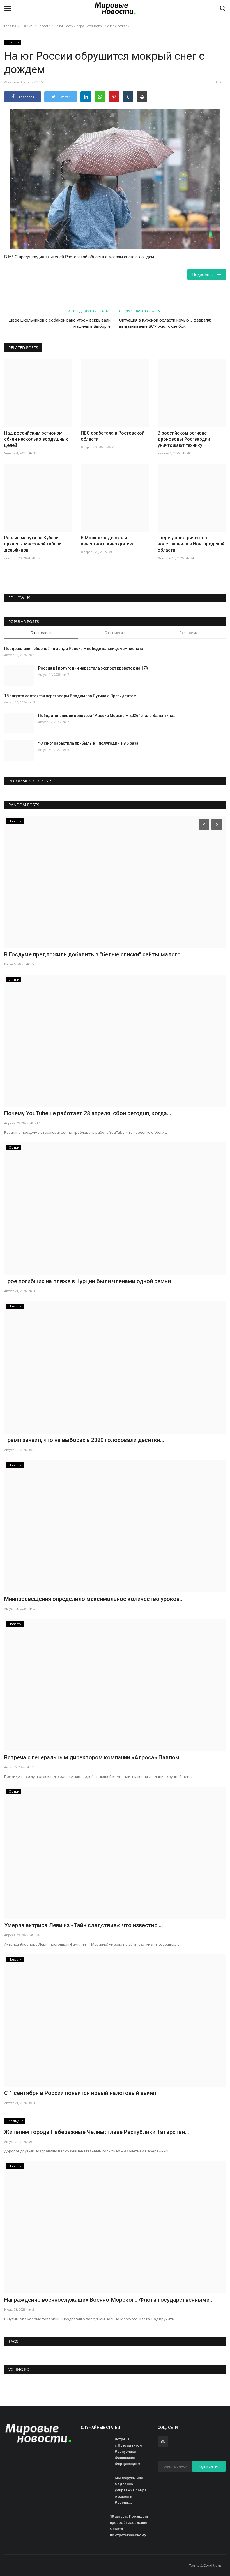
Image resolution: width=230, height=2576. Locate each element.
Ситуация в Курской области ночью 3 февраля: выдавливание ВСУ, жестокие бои (165, 323)
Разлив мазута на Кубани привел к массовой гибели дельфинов (33, 544)
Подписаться (209, 2466)
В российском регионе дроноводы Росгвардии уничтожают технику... (184, 439)
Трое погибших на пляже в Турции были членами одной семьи (88, 1281)
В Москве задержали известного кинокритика (108, 541)
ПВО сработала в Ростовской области (113, 436)
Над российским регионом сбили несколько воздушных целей (36, 439)
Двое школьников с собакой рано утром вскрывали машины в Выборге (60, 323)
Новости (44, 26)
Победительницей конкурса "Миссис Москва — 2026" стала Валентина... (107, 716)
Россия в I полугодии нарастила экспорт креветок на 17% (93, 668)
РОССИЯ (27, 26)
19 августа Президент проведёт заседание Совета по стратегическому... (130, 2526)
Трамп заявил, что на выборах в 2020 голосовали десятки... (84, 1440)
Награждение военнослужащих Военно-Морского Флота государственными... (109, 2300)
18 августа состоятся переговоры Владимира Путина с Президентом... (72, 696)
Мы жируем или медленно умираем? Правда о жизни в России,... (131, 2490)
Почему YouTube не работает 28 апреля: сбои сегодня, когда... (88, 1113)
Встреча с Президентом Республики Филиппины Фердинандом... (129, 2451)
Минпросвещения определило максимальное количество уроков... (94, 1599)
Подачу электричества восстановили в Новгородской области (191, 544)
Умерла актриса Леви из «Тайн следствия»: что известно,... (84, 1925)
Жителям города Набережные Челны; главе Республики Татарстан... (97, 2132)
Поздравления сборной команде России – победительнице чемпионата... (75, 649)
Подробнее (205, 274)
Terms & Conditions (205, 2565)
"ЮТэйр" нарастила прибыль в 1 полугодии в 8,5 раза (88, 743)
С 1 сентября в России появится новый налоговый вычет (81, 2093)
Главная (10, 26)
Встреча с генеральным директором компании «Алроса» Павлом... (94, 1757)
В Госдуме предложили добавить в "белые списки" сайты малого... (95, 954)
